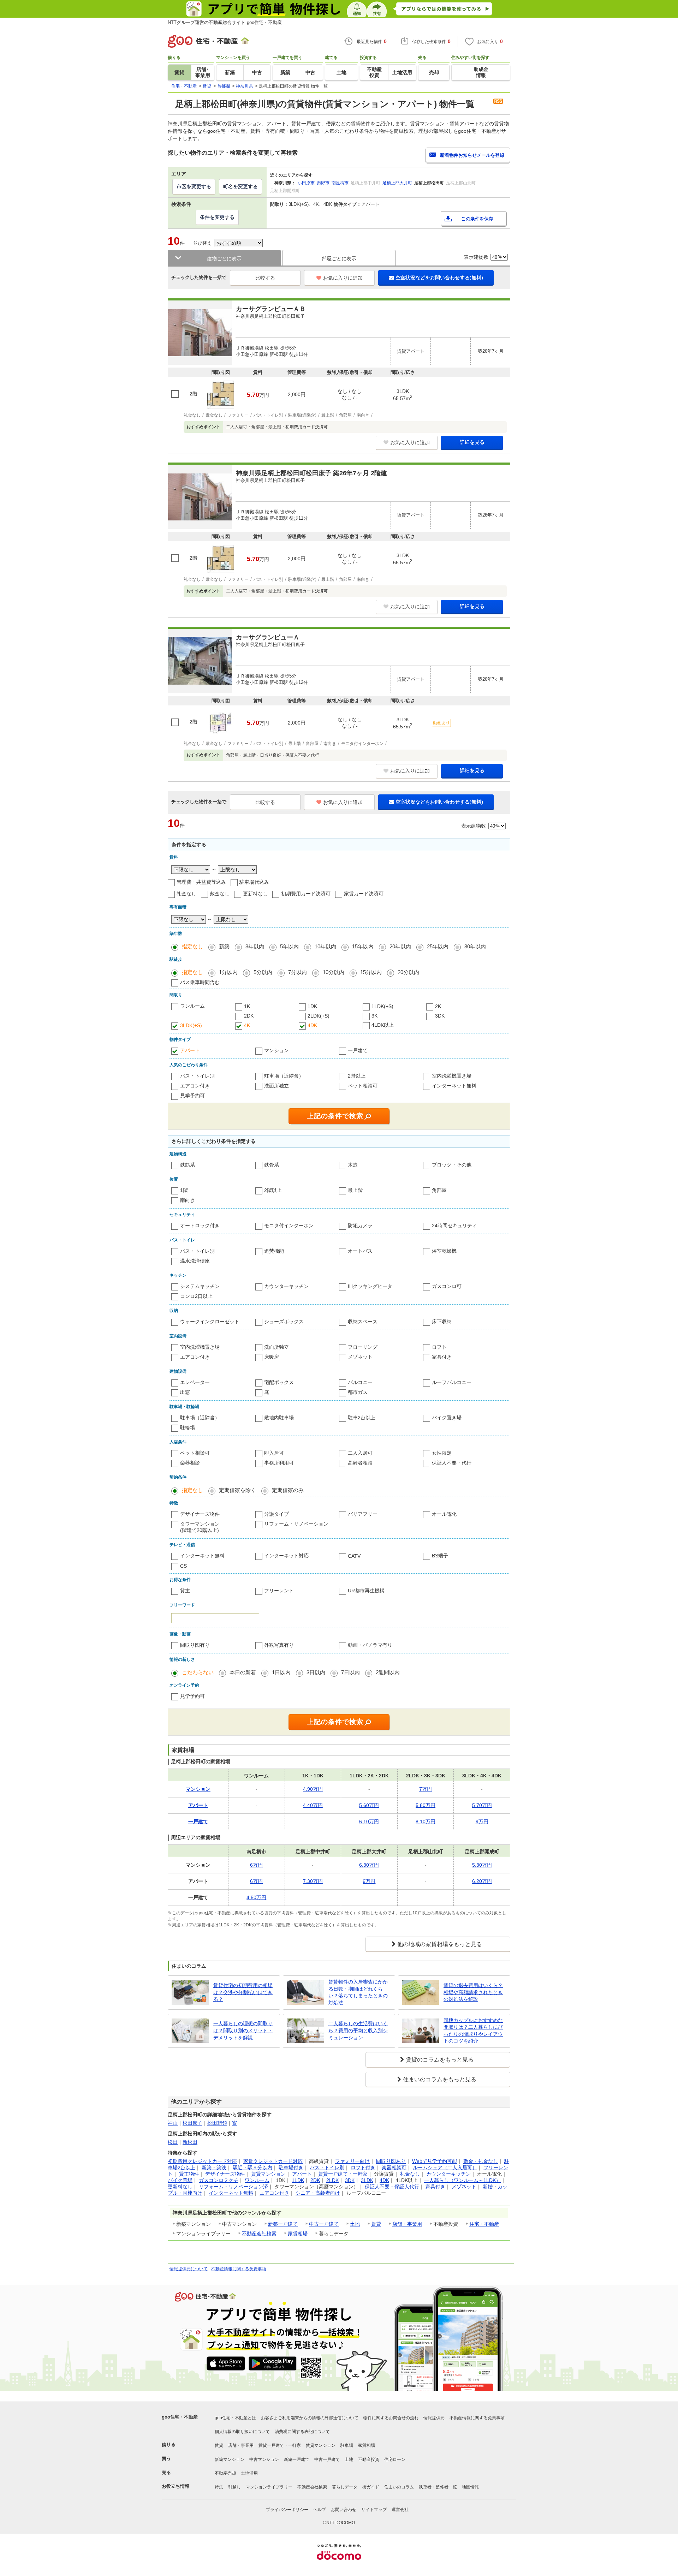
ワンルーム (192, 1006)
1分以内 (228, 972)
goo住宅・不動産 (180, 2417)
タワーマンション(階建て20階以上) (200, 1527)
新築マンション (230, 2459)
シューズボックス (284, 1322)
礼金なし (186, 894)
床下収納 (442, 1322)
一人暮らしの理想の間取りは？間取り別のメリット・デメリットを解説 (243, 2030)
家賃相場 (298, 2234)
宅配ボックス (279, 1382)
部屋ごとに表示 (339, 258)
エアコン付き (195, 1086)
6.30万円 (369, 1865)
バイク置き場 (447, 1418)
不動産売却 (225, 2473)
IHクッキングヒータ (370, 1286)
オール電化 (444, 1514)
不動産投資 (369, 2459)
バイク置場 (180, 2180)
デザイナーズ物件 (200, 1514)
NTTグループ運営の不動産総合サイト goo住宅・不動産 (225, 22)
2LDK (332, 2180)
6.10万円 (369, 1821)
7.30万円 (313, 1881)
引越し (234, 2487)
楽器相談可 (394, 2167)
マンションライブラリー (269, 2487)
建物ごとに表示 (224, 258)
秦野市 (323, 183)
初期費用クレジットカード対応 (202, 2161)
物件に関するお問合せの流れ (391, 2418)
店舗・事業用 (407, 2224)
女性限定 (442, 1453)
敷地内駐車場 (279, 1418)
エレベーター (195, 1382)
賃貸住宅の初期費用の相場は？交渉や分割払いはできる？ (243, 1992)
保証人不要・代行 (452, 1463)
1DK (312, 1006)
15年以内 (363, 946)
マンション (276, 1050)
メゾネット (360, 1357)
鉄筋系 (188, 1165)
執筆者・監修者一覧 (438, 2487)
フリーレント (279, 1591)
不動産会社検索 (259, 2234)
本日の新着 (243, 1672)
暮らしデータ (345, 2487)
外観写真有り (279, 1645)
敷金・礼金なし (481, 2161)
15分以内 (371, 972)
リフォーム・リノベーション (296, 1524)
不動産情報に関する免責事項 (239, 2269)
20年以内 (400, 946)
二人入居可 (360, 1453)
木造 (353, 1165)
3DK (440, 1016)
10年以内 (325, 946)
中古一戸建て (324, 2224)
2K (438, 1006)
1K (247, 1006)
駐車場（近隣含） (284, 1076)
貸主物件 (189, 2174)
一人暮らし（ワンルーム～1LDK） (462, 2180)
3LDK (367, 2180)
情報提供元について (189, 2269)
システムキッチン (200, 1286)
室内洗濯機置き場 (452, 1076)
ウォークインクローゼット (210, 1322)
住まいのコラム (399, 2487)
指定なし (192, 946)
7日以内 (350, 1672)
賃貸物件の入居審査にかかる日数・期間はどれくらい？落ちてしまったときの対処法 (358, 1992)
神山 (173, 2123)
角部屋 (439, 1190)
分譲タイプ (276, 1514)
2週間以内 (388, 1672)
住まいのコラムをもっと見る (440, 2079)
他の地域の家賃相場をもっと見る (440, 1944)
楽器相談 (190, 1463)
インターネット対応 (286, 1556)
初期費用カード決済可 (306, 894)
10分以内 (334, 972)
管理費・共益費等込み (201, 882)
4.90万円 (313, 1789)
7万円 (426, 1789)
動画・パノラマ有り (370, 1645)
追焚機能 (274, 1251)
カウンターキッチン (286, 1286)
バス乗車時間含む (200, 982)
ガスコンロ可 (447, 1286)
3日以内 (316, 1672)
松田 (173, 2142)
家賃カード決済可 (364, 894)
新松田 (190, 2142)
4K (247, 1025)
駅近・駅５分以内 (252, 2167)
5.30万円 (482, 1865)
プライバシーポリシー (287, 2510)
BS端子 (440, 1556)
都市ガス (358, 1392)
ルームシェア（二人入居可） (445, 2167)
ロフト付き (363, 2167)
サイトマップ (374, 2510)
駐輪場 (188, 1427)
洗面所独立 (276, 1086)
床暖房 (272, 1357)
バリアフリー (363, 1514)
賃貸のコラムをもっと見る (440, 2060)
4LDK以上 (383, 1025)
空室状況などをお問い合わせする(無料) (439, 278)
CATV (354, 1556)
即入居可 (274, 1453)
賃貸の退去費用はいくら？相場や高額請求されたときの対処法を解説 (473, 1992)
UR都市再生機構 (366, 1591)
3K (374, 1016)
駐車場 (347, 2445)
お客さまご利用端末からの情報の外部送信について (310, 2418)
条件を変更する (217, 217)
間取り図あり (391, 2161)
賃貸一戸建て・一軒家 (343, 2174)
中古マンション (264, 2459)
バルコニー (360, 1382)
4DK (312, 1025)
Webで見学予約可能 (435, 2161)
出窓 (185, 1392)
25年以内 (438, 946)
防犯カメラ (360, 1226)
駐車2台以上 (362, 1418)
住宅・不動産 (484, 2224)
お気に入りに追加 (343, 278)
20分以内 (408, 972)
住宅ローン (395, 2459)
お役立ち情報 (176, 2486)
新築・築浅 (214, 2167)
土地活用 (249, 2473)
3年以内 (255, 946)
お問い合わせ (344, 2510)
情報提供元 (434, 2418)
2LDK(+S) (319, 1016)
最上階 (355, 1190)
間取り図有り (195, 1645)
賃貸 (376, 2224)
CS (183, 1566)
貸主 (185, 1591)
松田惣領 (217, 2123)
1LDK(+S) (382, 1006)
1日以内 (281, 1672)
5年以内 (289, 946)
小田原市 (306, 183)
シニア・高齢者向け (318, 2193)
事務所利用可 (279, 1463)
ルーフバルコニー (452, 1382)
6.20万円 (482, 1881)
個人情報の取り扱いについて (242, 2432)
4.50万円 (256, 1897)
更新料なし (255, 894)
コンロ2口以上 (196, 1296)
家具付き (442, 1357)
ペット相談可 (363, 1086)
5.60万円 (369, 1805)
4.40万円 (313, 1805)
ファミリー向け (352, 2161)
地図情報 (470, 2487)
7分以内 (298, 972)
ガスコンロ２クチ (219, 2180)
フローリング (363, 1347)
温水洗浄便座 (195, 1261)
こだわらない (198, 1672)
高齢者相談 (360, 1463)
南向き (188, 1200)
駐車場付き (291, 2167)
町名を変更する (240, 186)
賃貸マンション (268, 2174)
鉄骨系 (272, 1165)
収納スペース (363, 1322)
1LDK (298, 2180)
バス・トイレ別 (197, 1076)
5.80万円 (426, 1805)
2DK (249, 1016)
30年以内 (475, 946)
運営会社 (400, 2510)
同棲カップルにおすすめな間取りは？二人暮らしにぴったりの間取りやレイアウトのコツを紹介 (473, 2031)
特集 (219, 2487)
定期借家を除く (237, 1490)
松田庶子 (192, 2123)
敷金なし (220, 894)
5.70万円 (482, 1805)
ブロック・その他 (452, 1165)
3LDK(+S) (191, 1025)
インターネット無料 (454, 1086)
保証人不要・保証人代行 (392, 2187)
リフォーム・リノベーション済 (233, 2187)
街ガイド (371, 2487)
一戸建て (358, 1050)
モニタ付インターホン (289, 1226)
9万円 (482, 1821)
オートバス (360, 1251)
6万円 (256, 1865)
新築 (224, 946)
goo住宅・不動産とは (235, 2418)
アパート (190, 1050)
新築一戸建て (283, 2224)
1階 (184, 1190)
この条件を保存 (477, 219)
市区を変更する (194, 186)
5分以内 (263, 972)
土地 (355, 2224)
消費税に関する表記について (302, 2432)
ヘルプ (320, 2510)
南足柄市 (340, 183)
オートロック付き (200, 1226)
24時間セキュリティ (454, 1226)
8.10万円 (426, 1821)
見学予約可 (192, 1096)
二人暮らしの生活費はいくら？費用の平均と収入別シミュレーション (358, 2030)
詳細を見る (472, 442)
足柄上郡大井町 (397, 183)
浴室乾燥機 (444, 1251)
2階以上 (357, 1076)
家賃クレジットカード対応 (273, 2161)
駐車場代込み (254, 882)
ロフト (439, 1347)
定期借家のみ (288, 1490)
